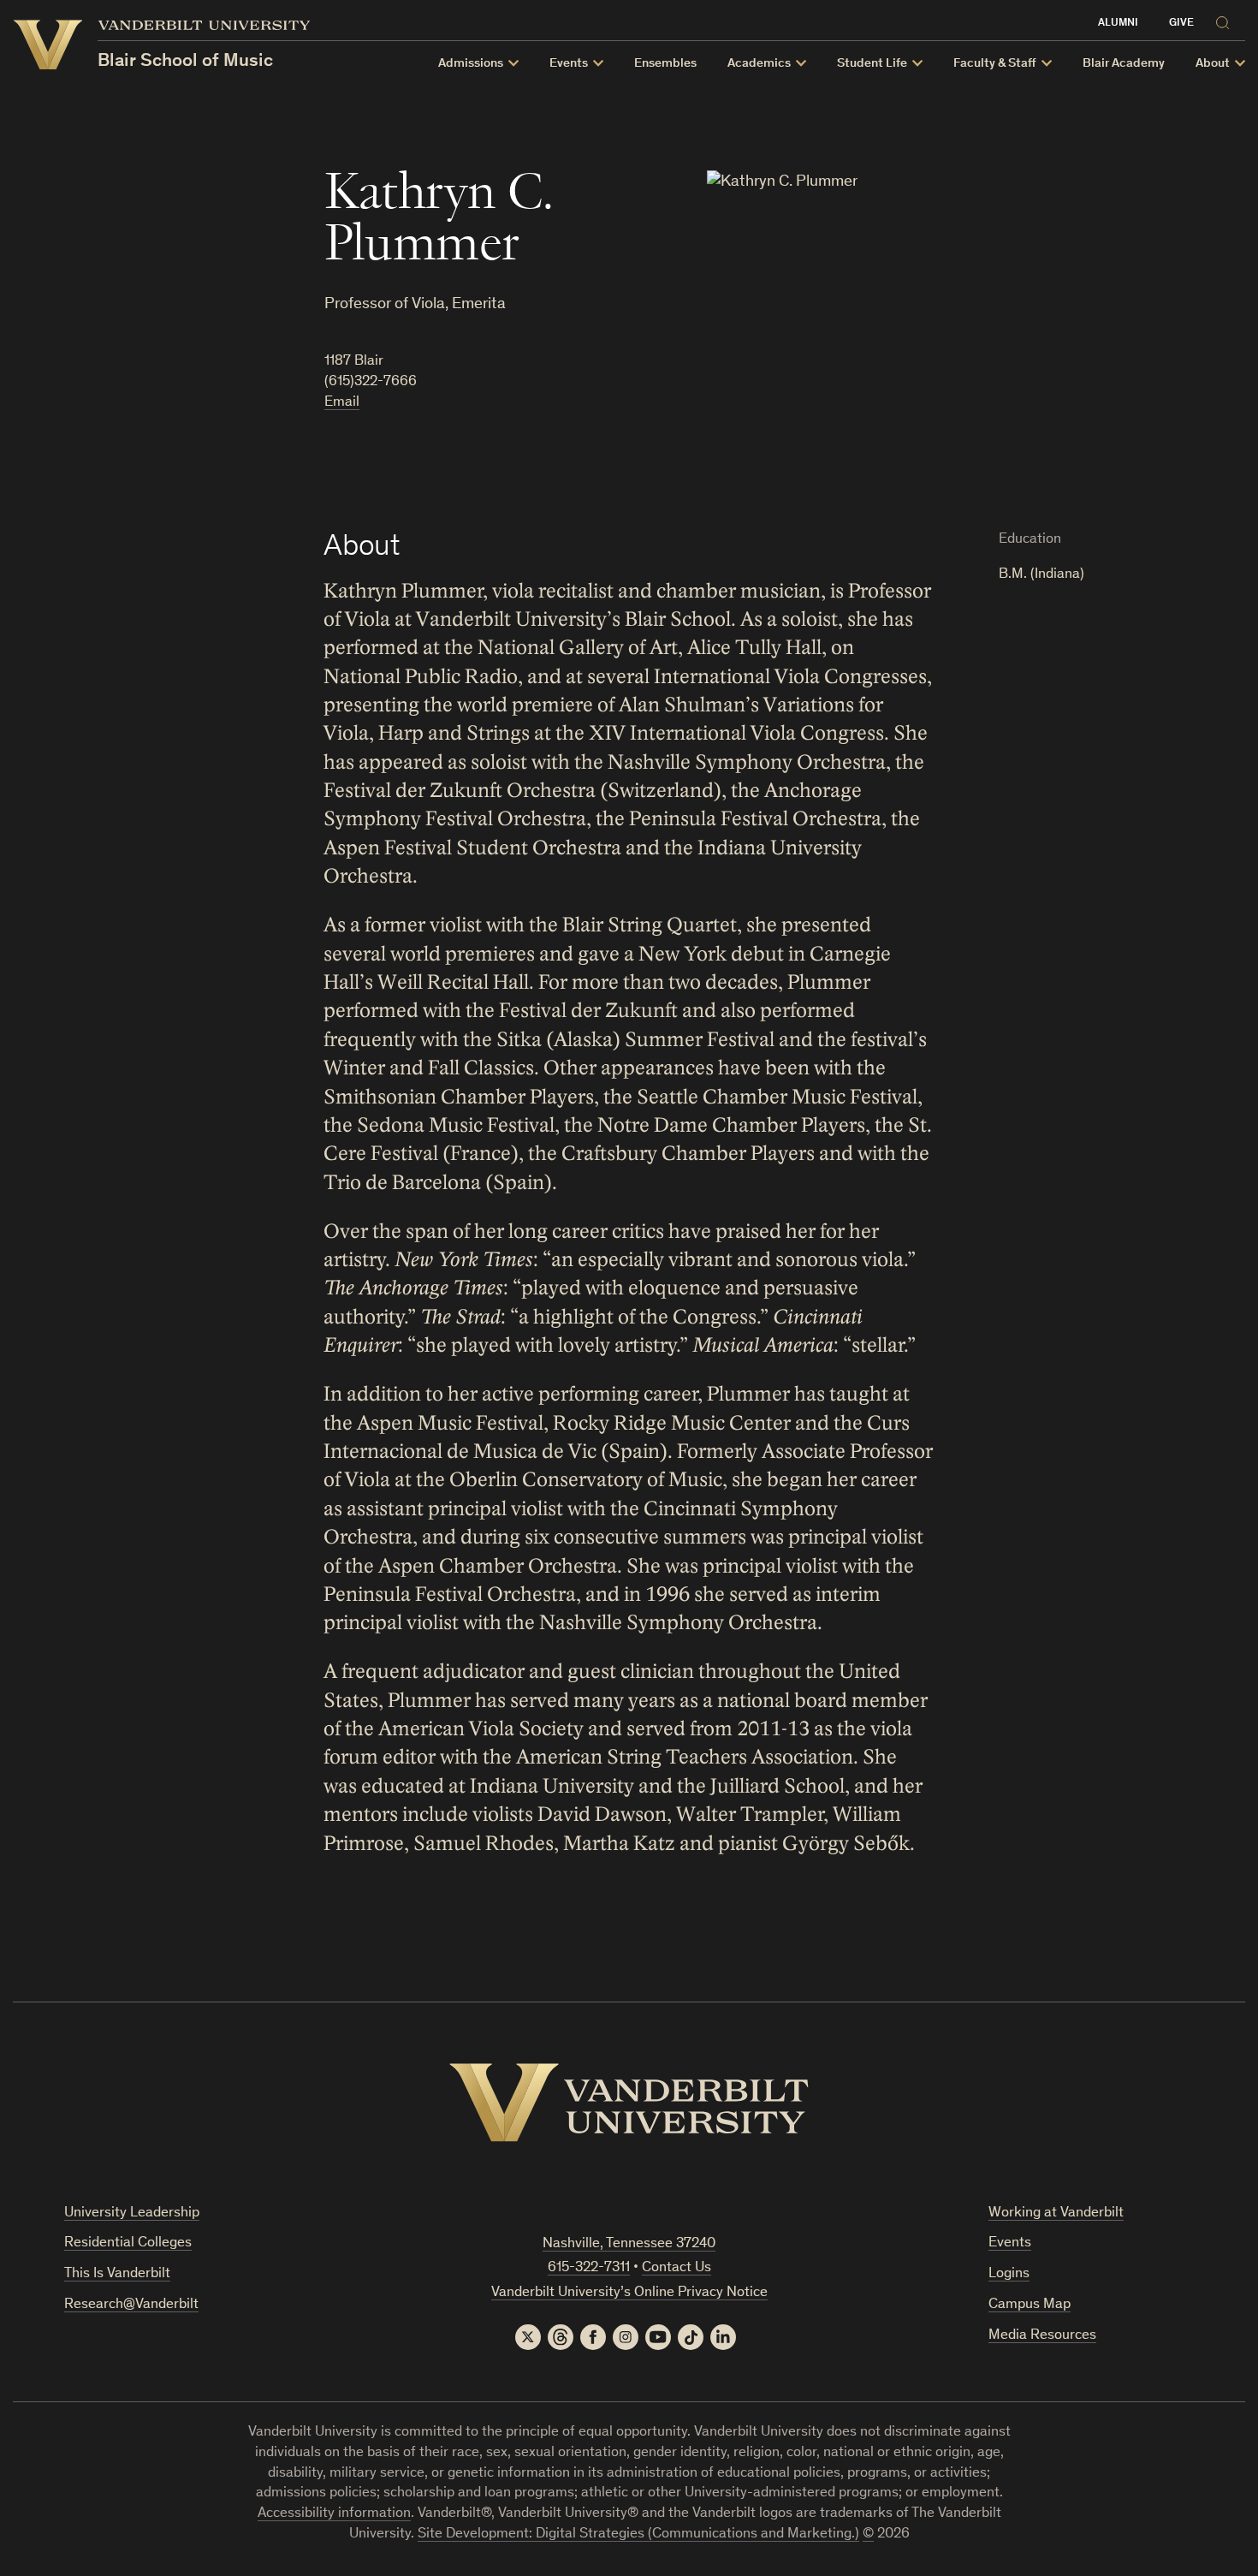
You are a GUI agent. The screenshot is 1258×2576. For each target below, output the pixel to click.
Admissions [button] (471, 64)
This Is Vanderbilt (117, 2274)
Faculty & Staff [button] (995, 64)
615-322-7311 (589, 2268)
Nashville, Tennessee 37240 (629, 2244)
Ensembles (665, 64)
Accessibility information (334, 2514)
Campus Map (1030, 2305)
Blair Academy (1124, 64)
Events (1010, 2243)
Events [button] (569, 64)
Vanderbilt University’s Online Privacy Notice (629, 2293)
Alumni (1118, 24)
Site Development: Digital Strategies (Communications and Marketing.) (638, 2534)
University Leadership (132, 2213)
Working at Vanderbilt (1056, 2213)
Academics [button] (759, 64)
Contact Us (676, 2268)
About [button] (1213, 64)
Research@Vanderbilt (131, 2305)
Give (1181, 24)
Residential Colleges (128, 2243)
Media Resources (1042, 2336)
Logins (1009, 2274)
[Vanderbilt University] (629, 2103)
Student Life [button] (872, 64)
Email (342, 403)
